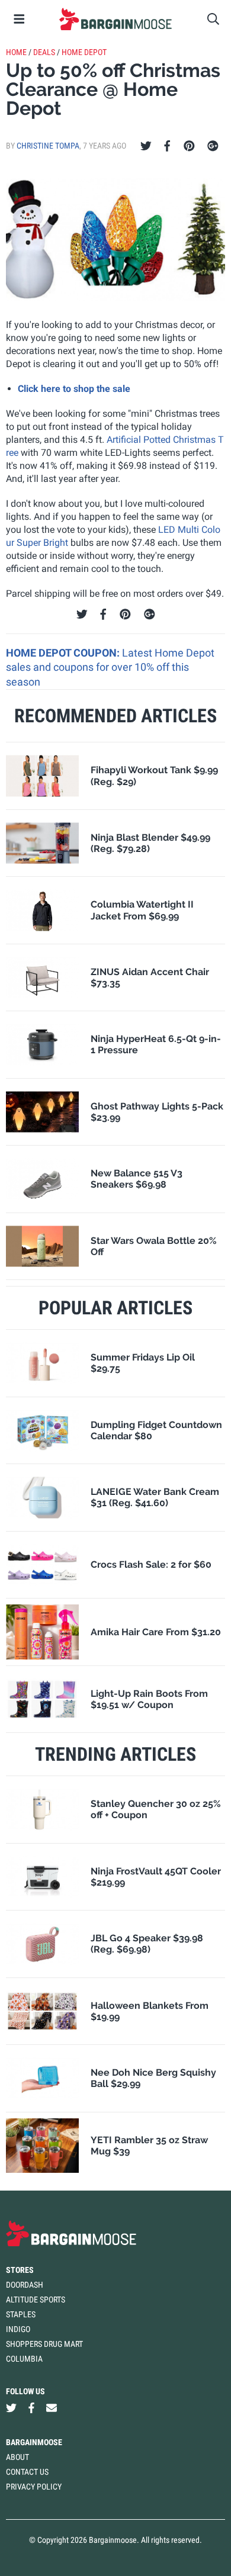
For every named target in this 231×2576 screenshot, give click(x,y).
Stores (20, 2270)
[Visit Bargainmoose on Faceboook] (31, 2408)
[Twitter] (146, 146)
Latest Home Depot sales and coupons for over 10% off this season (110, 667)
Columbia (24, 2359)
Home (16, 52)
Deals (44, 52)
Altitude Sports (36, 2300)
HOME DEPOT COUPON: (64, 653)
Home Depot (84, 52)
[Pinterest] (189, 146)
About (17, 2457)
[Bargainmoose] (115, 19)
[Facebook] (167, 146)
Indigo (18, 2329)
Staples (21, 2314)
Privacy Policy (34, 2487)
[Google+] (213, 146)
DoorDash (25, 2285)
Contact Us (27, 2472)
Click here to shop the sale (74, 389)
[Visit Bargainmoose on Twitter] (11, 2408)
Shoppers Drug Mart (44, 2344)
